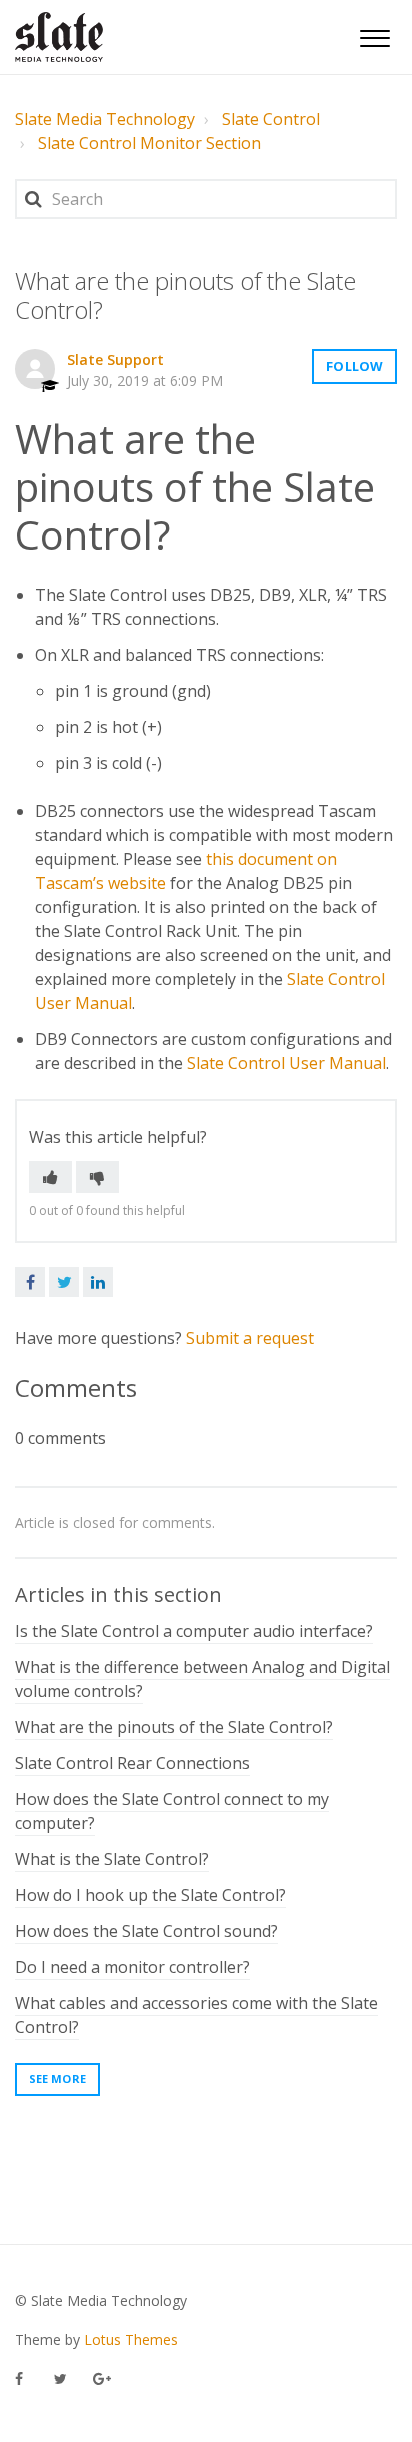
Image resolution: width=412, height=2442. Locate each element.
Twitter (64, 1282)
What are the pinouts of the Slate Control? (174, 1727)
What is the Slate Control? (112, 1859)
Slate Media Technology (105, 119)
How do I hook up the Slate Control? (150, 1895)
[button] (374, 35)
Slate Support (115, 359)
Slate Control (271, 119)
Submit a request (250, 1338)
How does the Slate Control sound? (146, 1931)
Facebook (30, 1282)
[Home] (59, 37)
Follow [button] (354, 366)
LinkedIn (98, 1282)
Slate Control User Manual (286, 1063)
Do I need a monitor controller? (132, 1967)
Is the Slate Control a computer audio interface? (194, 1631)
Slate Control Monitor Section (149, 143)
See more (57, 2078)
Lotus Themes (131, 2339)
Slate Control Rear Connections (132, 1763)
